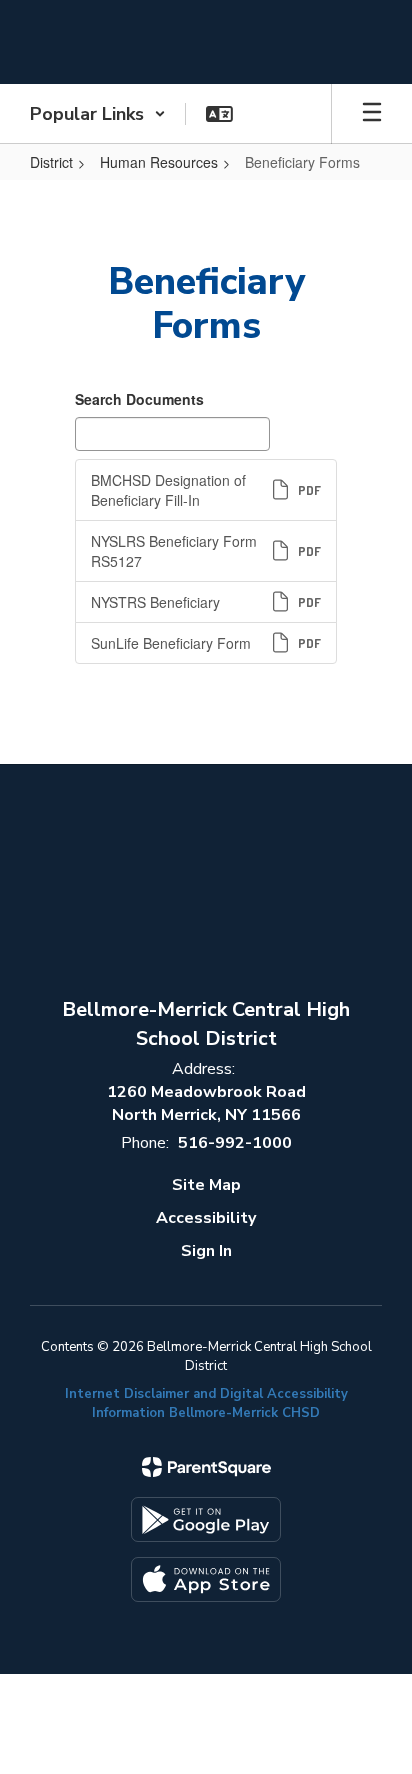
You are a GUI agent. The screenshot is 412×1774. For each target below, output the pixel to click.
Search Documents (139, 399)
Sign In (206, 1251)
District (51, 162)
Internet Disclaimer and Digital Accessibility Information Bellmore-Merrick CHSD (206, 1403)
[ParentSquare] (206, 1467)
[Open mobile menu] (372, 114)
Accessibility (206, 1218)
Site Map (206, 1185)
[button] (98, 114)
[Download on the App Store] (206, 1579)
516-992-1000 (235, 1143)
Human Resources (159, 162)
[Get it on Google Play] (206, 1519)
